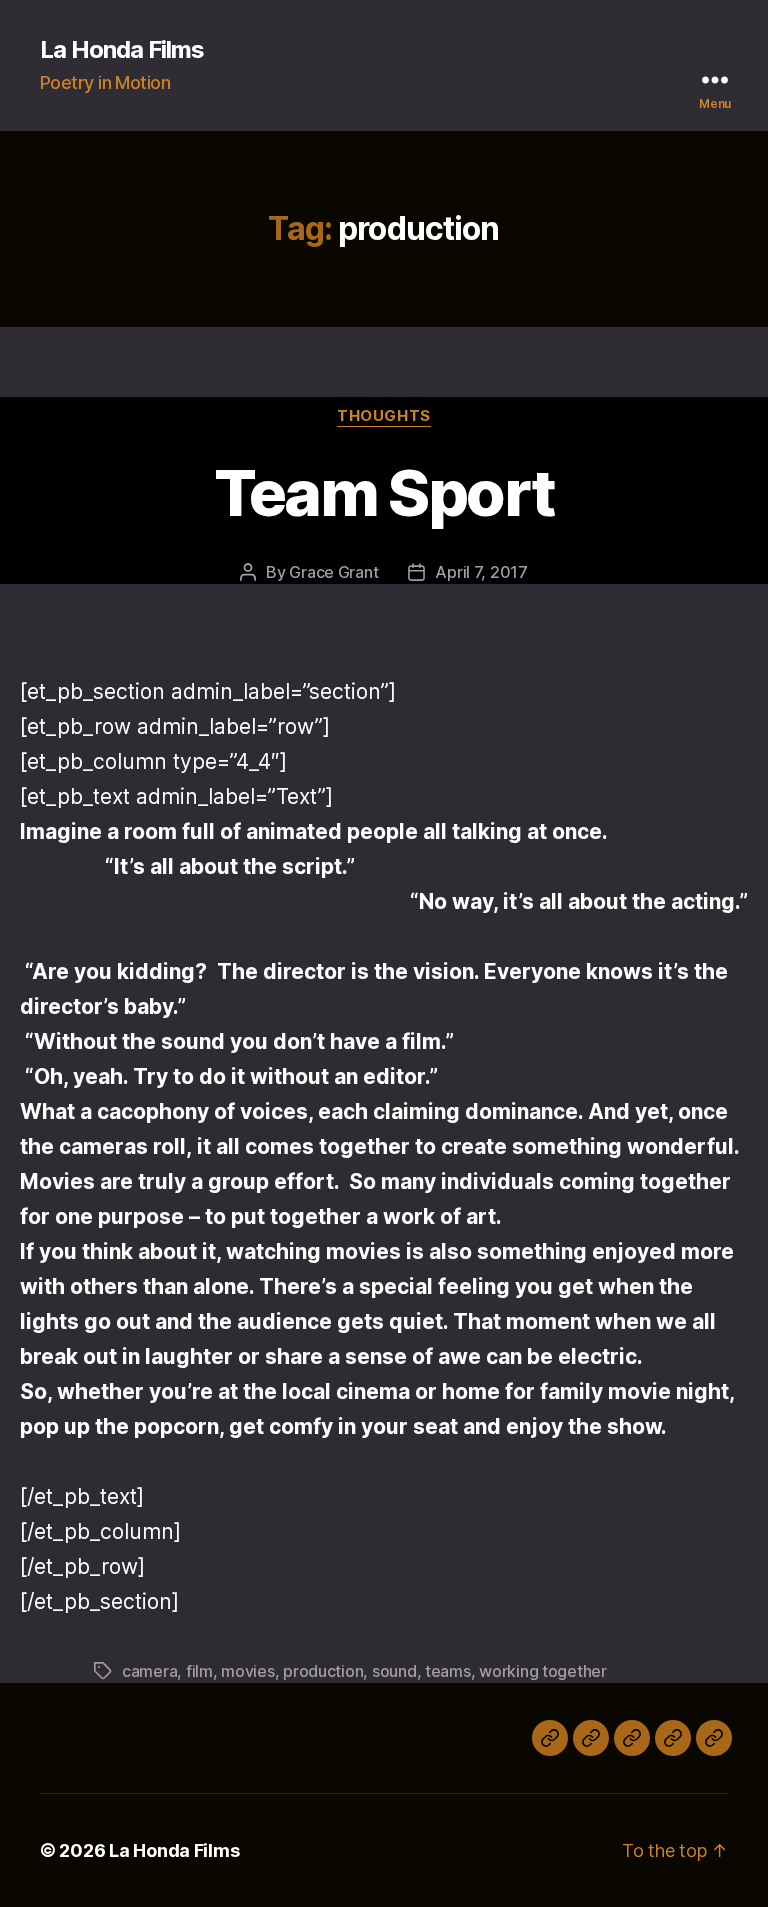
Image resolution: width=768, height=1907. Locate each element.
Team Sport (384, 492)
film (199, 1671)
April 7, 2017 (481, 572)
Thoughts (383, 416)
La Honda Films (122, 50)
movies (247, 1671)
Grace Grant (333, 572)
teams (448, 1671)
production (323, 1671)
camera (149, 1671)
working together (543, 1671)
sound (394, 1671)
